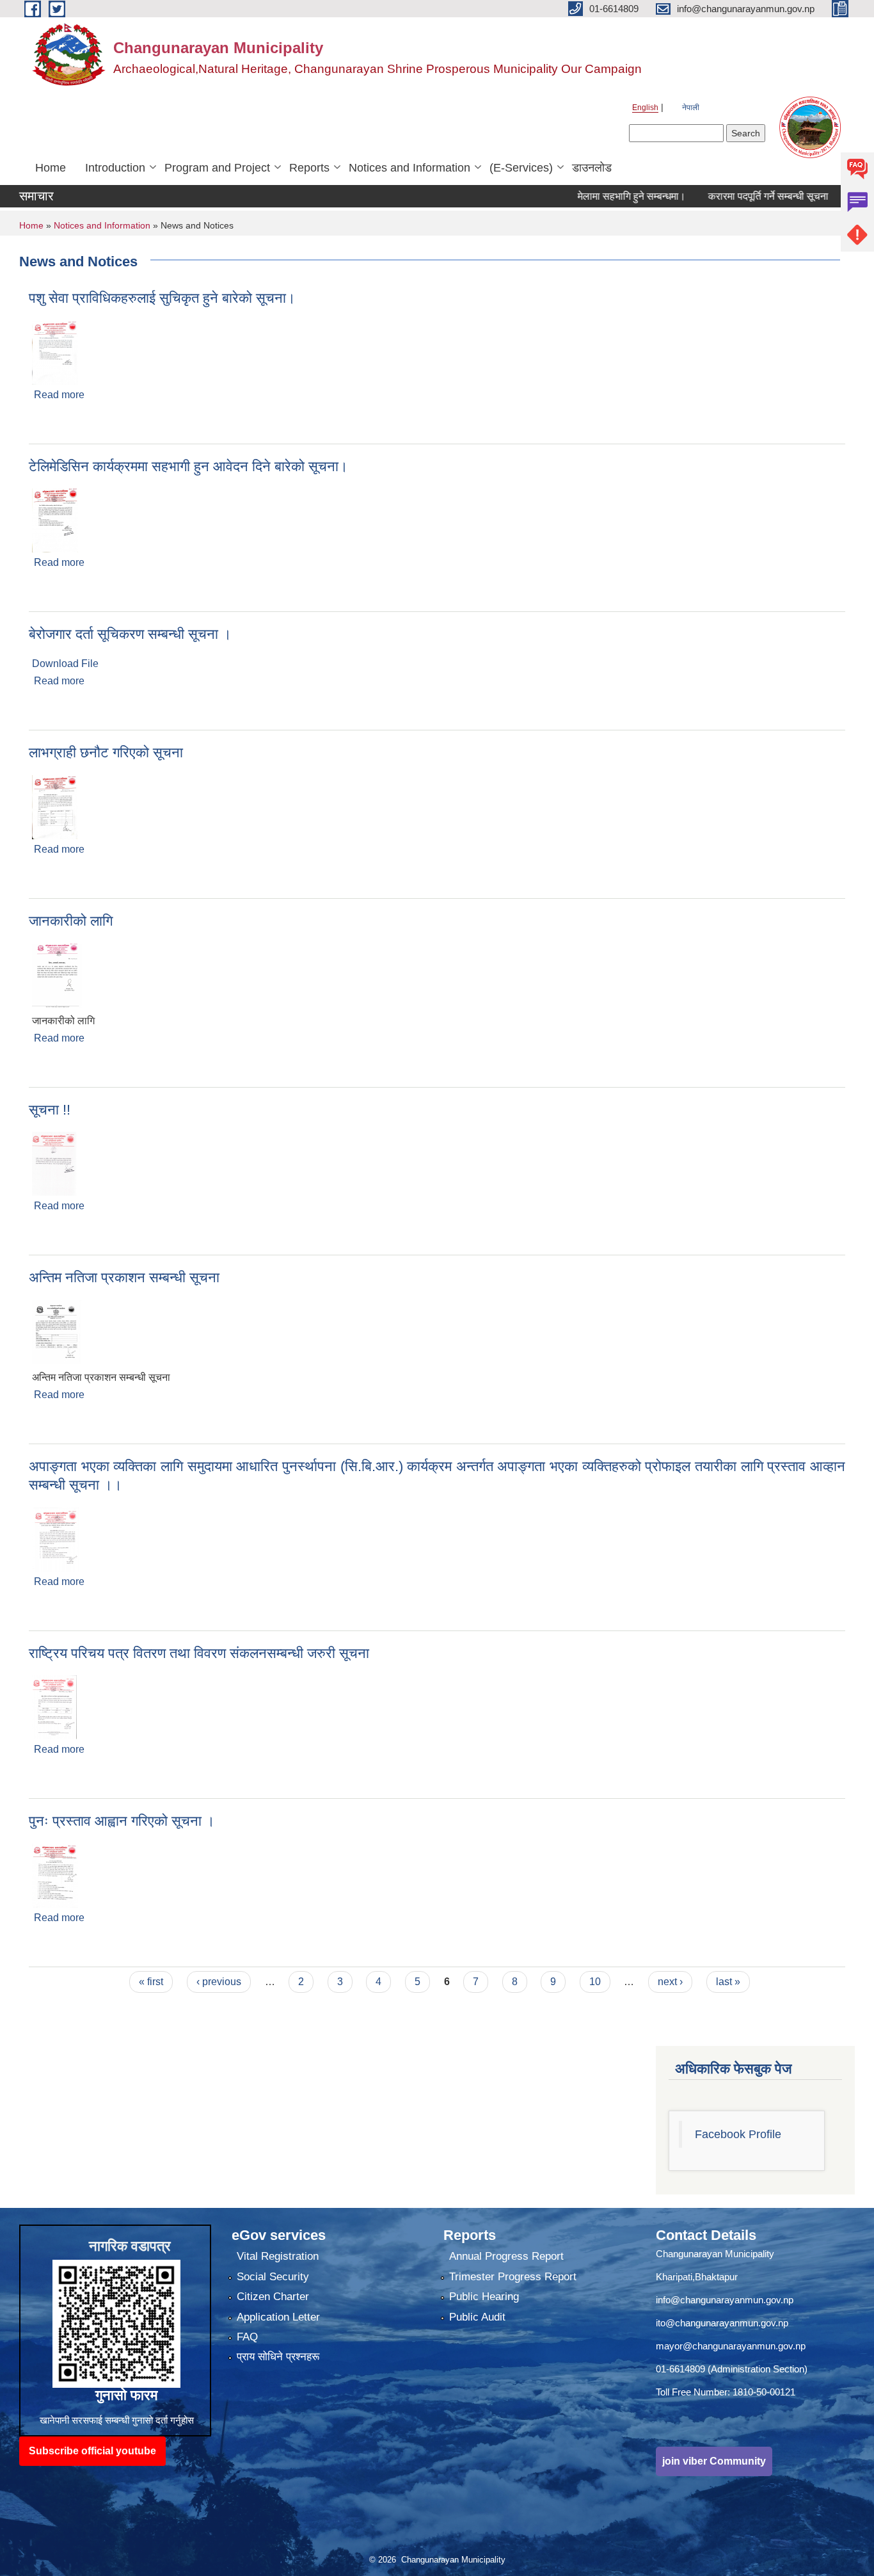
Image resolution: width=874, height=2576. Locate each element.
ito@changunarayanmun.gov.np (722, 2323)
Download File (65, 664)
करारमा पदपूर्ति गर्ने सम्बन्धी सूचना (732, 196)
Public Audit (477, 2317)
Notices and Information (409, 168)
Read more (59, 395)
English (645, 108)
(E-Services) (521, 168)
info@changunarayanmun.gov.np (725, 2300)
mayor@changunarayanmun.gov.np (731, 2346)
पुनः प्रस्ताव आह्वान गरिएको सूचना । (122, 1821)
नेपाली (691, 108)
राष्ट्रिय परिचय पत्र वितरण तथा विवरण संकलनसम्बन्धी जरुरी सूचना (199, 1653)
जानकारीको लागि (71, 921)
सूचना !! (50, 1110)
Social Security (273, 2277)
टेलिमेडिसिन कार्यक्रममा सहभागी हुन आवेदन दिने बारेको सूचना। (188, 466)
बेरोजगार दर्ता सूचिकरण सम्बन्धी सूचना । (130, 634)
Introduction (115, 168)
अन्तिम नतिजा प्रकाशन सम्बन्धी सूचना (124, 1277)
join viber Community (714, 2461)
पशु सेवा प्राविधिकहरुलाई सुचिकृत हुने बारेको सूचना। (162, 298)
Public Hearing (484, 2297)
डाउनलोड (592, 168)
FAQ (247, 2337)
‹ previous (219, 1982)
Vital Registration (278, 2256)
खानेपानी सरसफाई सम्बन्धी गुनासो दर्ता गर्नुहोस (117, 2420)
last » (728, 1982)
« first (151, 1982)
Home (51, 168)
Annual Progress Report (506, 2256)
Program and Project (217, 168)
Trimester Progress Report (513, 2277)
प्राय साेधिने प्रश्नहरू (278, 2357)
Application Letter (278, 2317)
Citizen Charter (273, 2297)
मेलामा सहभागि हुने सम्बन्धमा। (595, 196)
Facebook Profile (738, 2134)
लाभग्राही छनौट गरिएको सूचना (106, 753)
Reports (309, 168)
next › (670, 1982)
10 (595, 1982)
